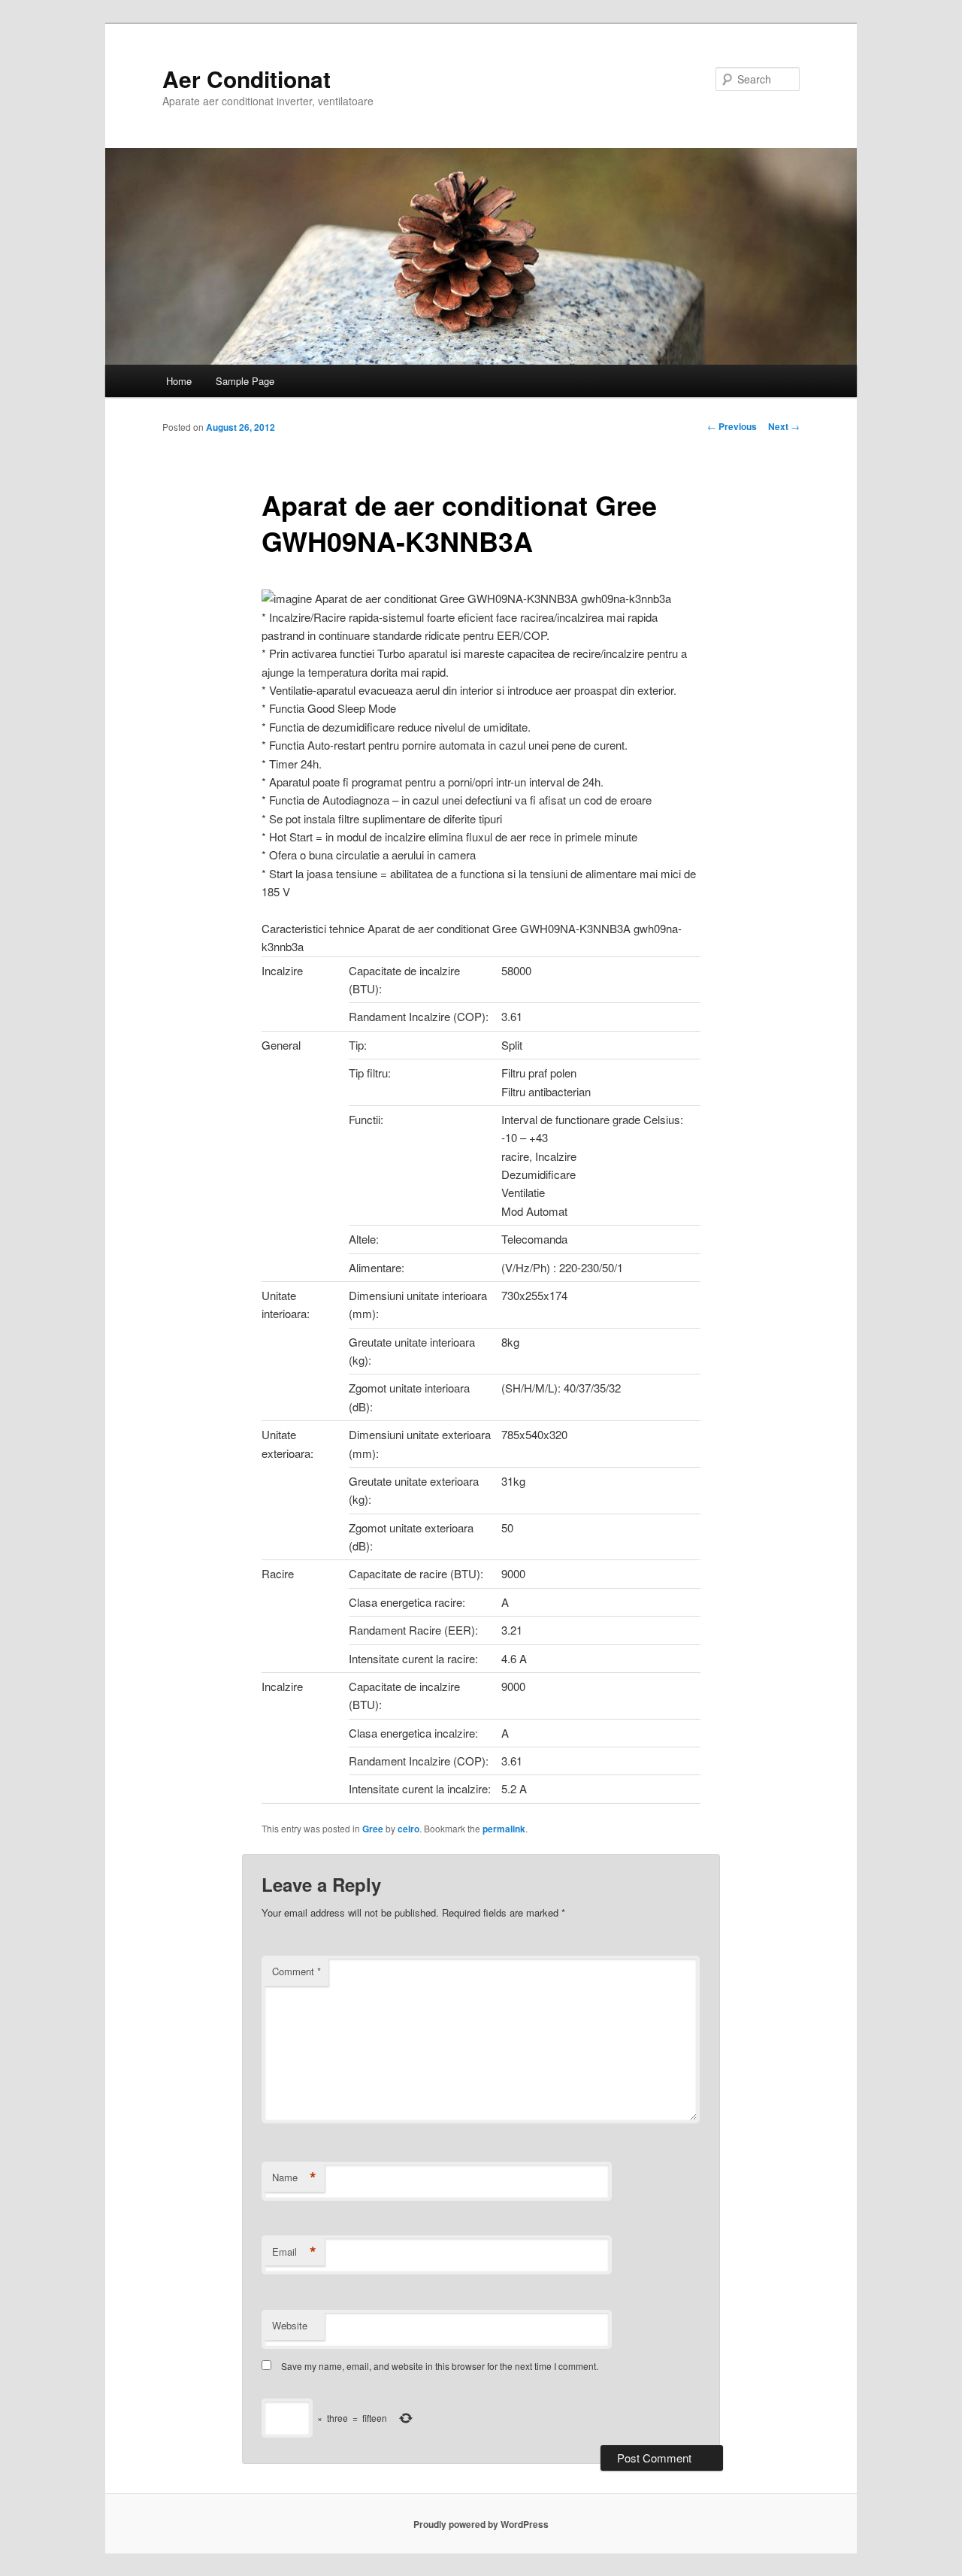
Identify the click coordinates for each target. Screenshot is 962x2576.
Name (294, 2177)
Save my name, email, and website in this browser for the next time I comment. (440, 2366)
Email (294, 2252)
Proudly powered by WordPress (481, 2524)
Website (290, 2325)
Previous (732, 426)
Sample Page (245, 381)
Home (179, 381)
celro (408, 1829)
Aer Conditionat (247, 79)
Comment (296, 1971)
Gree (373, 1829)
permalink (504, 1829)
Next (784, 426)
